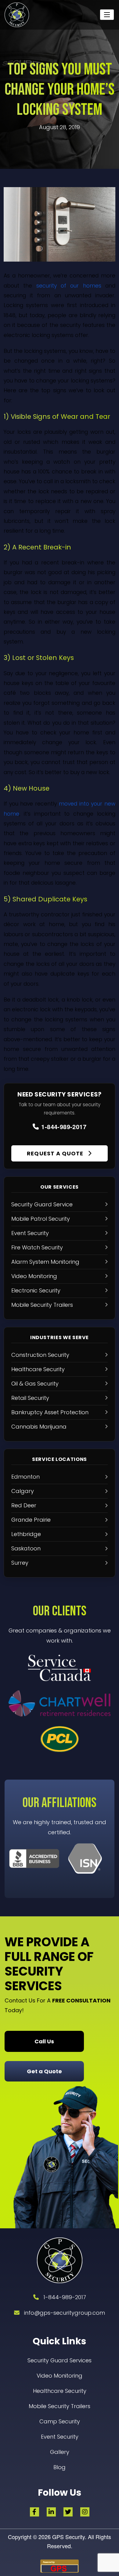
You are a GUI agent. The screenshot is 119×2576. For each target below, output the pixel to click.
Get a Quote (44, 2071)
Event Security (60, 2437)
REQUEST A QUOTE (56, 1153)
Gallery (60, 2452)
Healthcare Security (60, 2391)
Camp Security (60, 2421)
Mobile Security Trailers (60, 2406)
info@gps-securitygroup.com (65, 2313)
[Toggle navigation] (107, 15)
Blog (60, 2467)
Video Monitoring (60, 2376)
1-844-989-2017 (64, 1127)
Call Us (44, 2041)
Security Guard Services (60, 2360)
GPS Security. (69, 2537)
